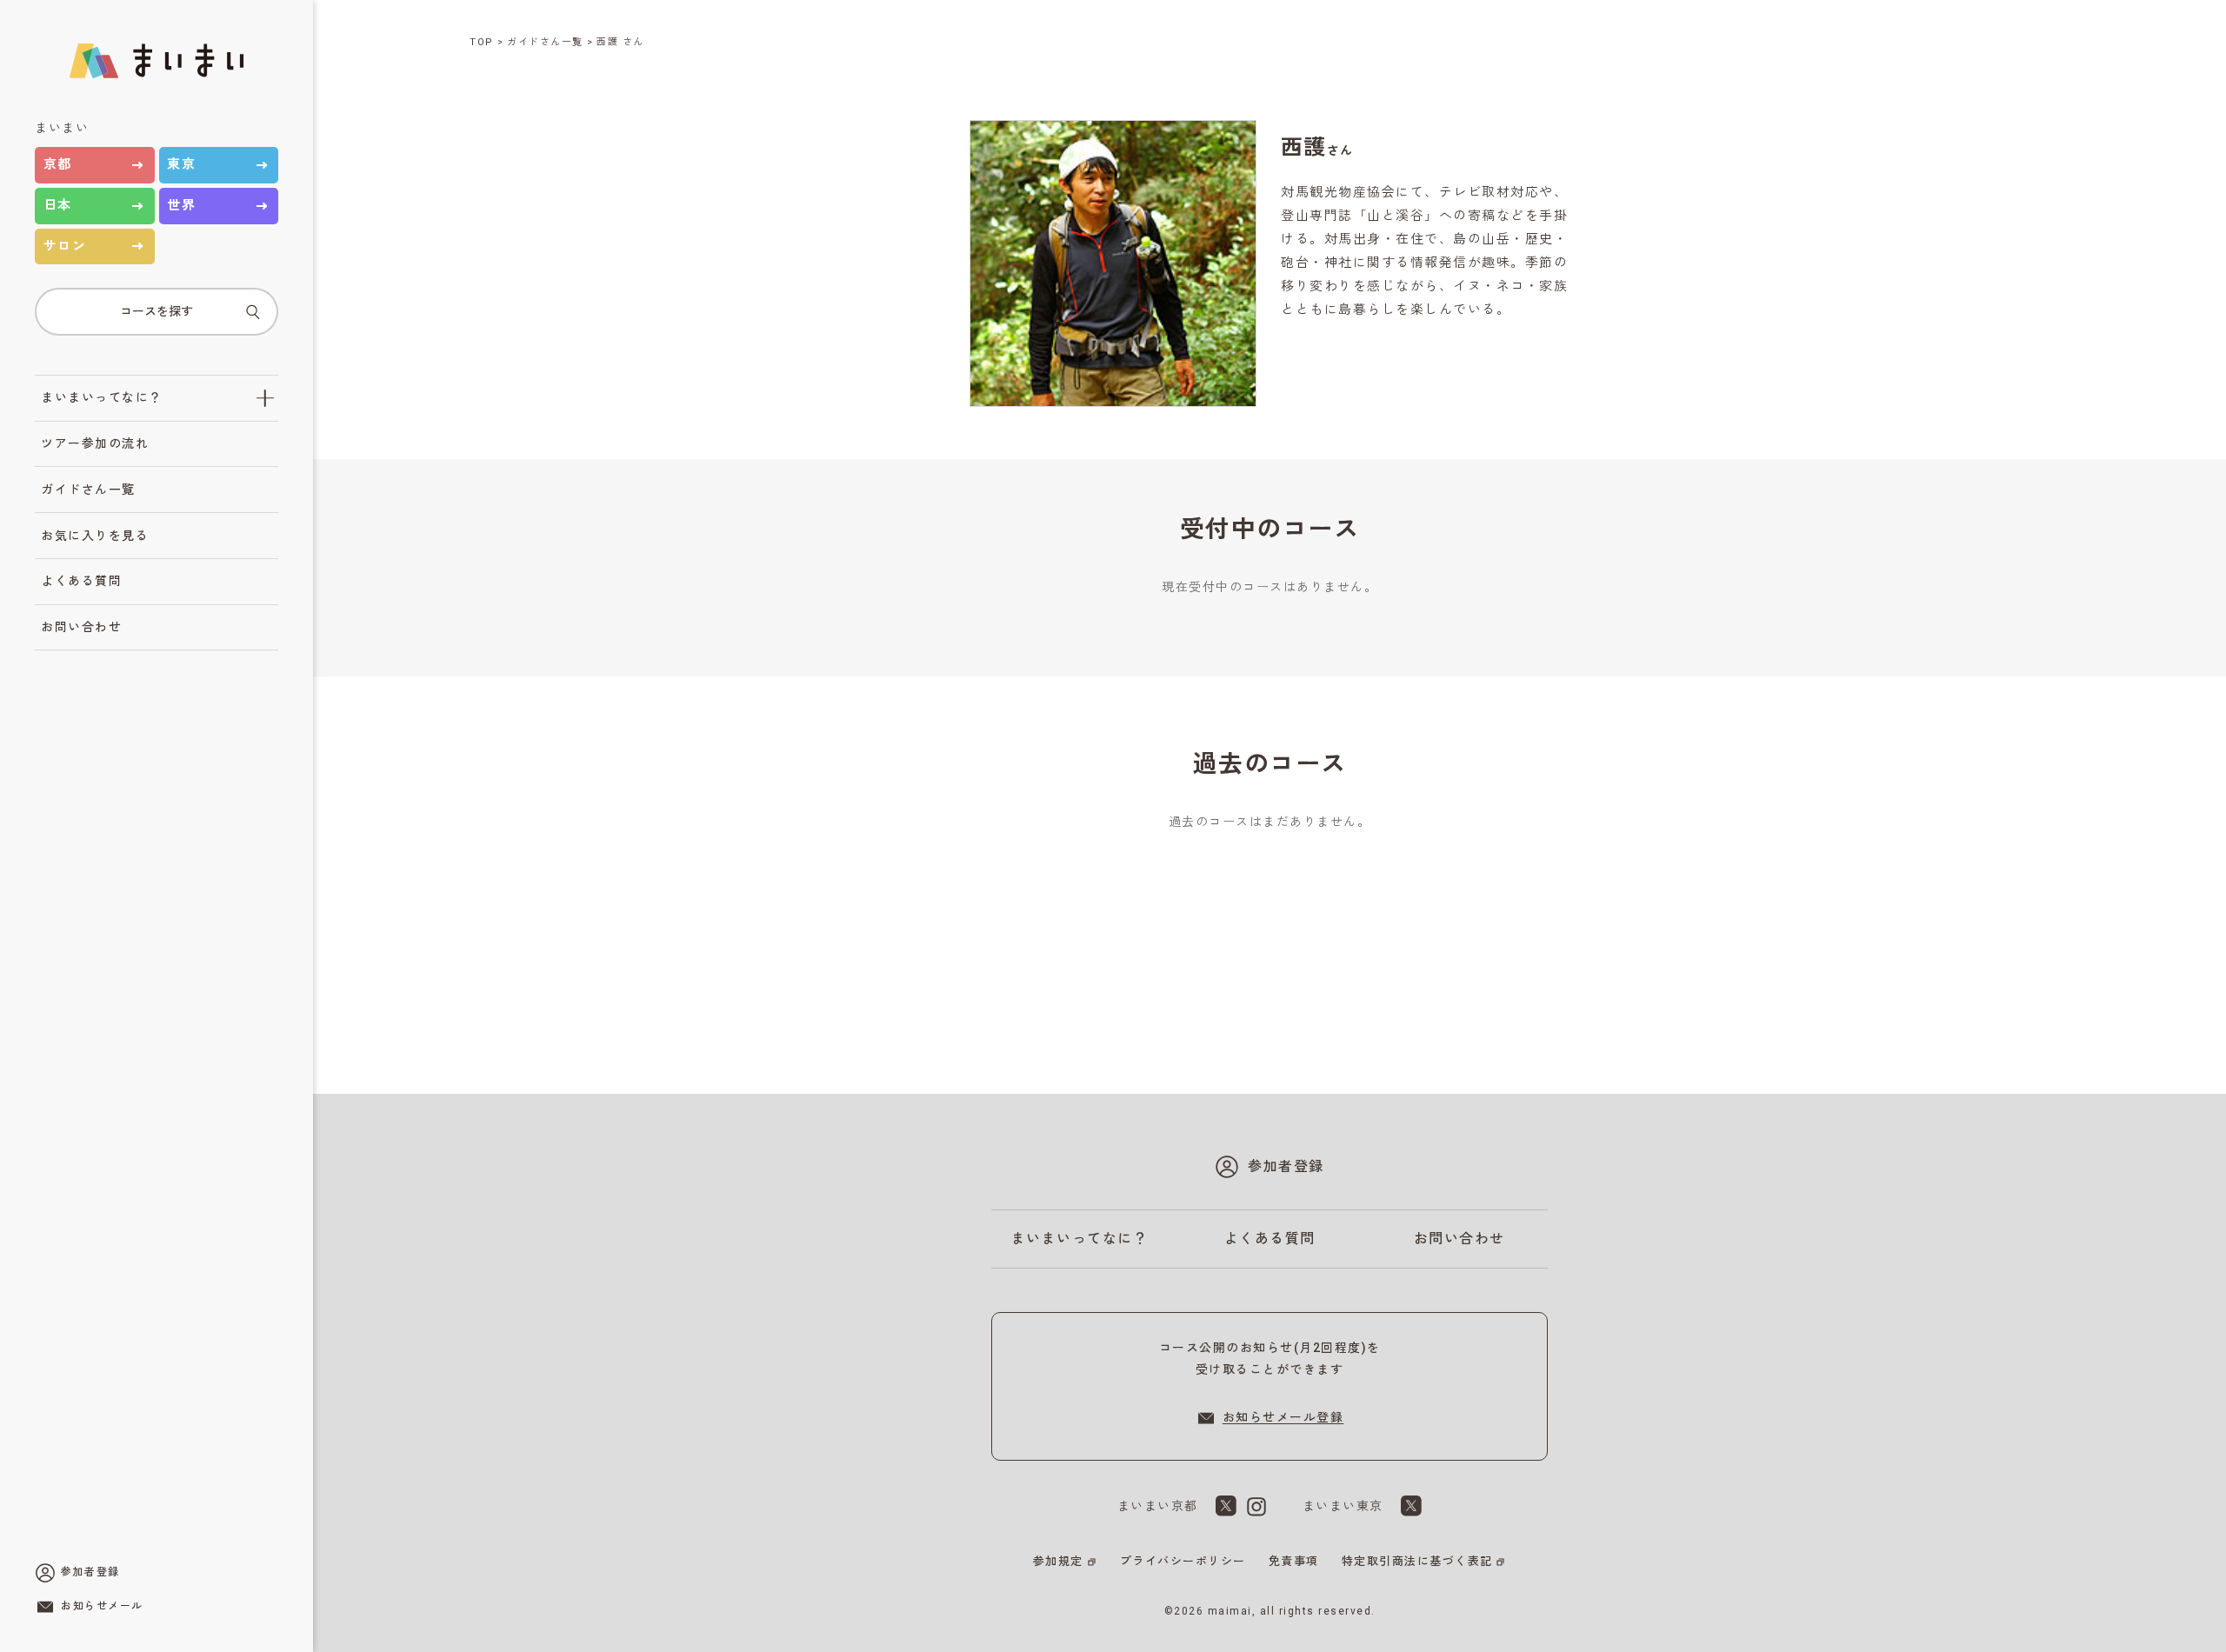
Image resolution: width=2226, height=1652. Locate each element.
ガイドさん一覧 (88, 490)
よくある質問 (81, 581)
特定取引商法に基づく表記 (1417, 1561)
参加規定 (1058, 1561)
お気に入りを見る (95, 536)
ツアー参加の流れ (95, 443)
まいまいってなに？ (102, 397)
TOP (482, 42)
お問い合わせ (81, 627)
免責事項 (1294, 1561)
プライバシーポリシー (1183, 1561)
